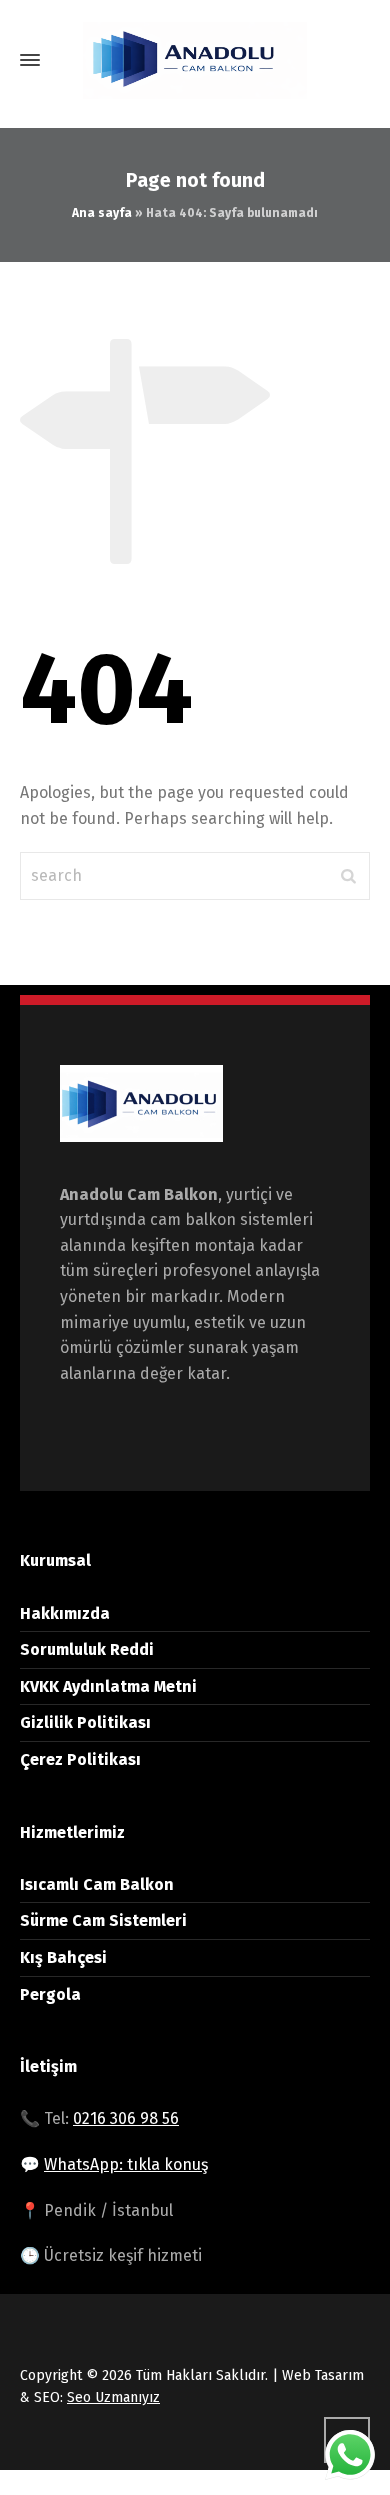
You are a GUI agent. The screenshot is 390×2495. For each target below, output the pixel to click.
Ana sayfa (102, 213)
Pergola (50, 1994)
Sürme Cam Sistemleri (103, 1920)
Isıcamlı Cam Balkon (97, 1884)
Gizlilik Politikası (85, 1722)
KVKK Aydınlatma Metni (108, 1686)
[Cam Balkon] (195, 60)
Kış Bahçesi (63, 1957)
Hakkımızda (65, 1613)
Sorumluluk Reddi (87, 1649)
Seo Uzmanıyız (113, 2397)
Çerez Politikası (80, 1759)
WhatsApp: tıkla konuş (126, 2164)
